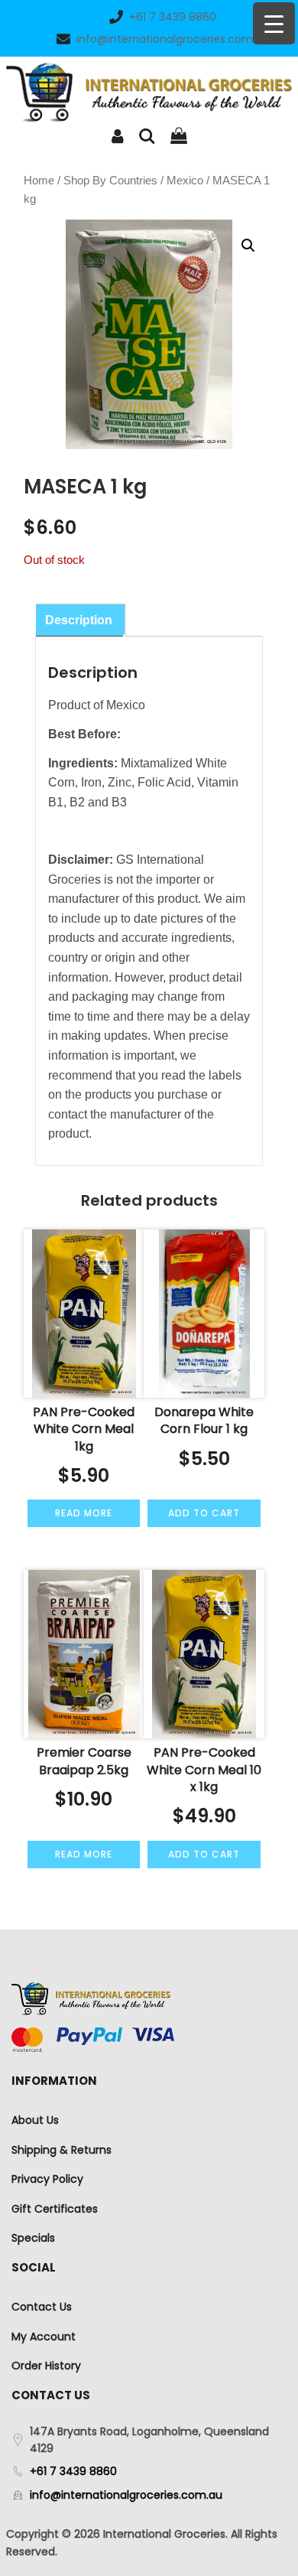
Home (39, 181)
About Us (35, 2120)
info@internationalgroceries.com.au (173, 39)
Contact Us (42, 2307)
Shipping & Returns (62, 2150)
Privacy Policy (47, 2179)
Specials (33, 2238)
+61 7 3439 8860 (173, 17)
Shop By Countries (110, 181)
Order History (46, 2366)
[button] (248, 246)
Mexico (185, 181)
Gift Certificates (55, 2209)
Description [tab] (79, 620)
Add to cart (204, 1513)
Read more (84, 1513)
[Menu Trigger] (274, 23)
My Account (44, 2337)
